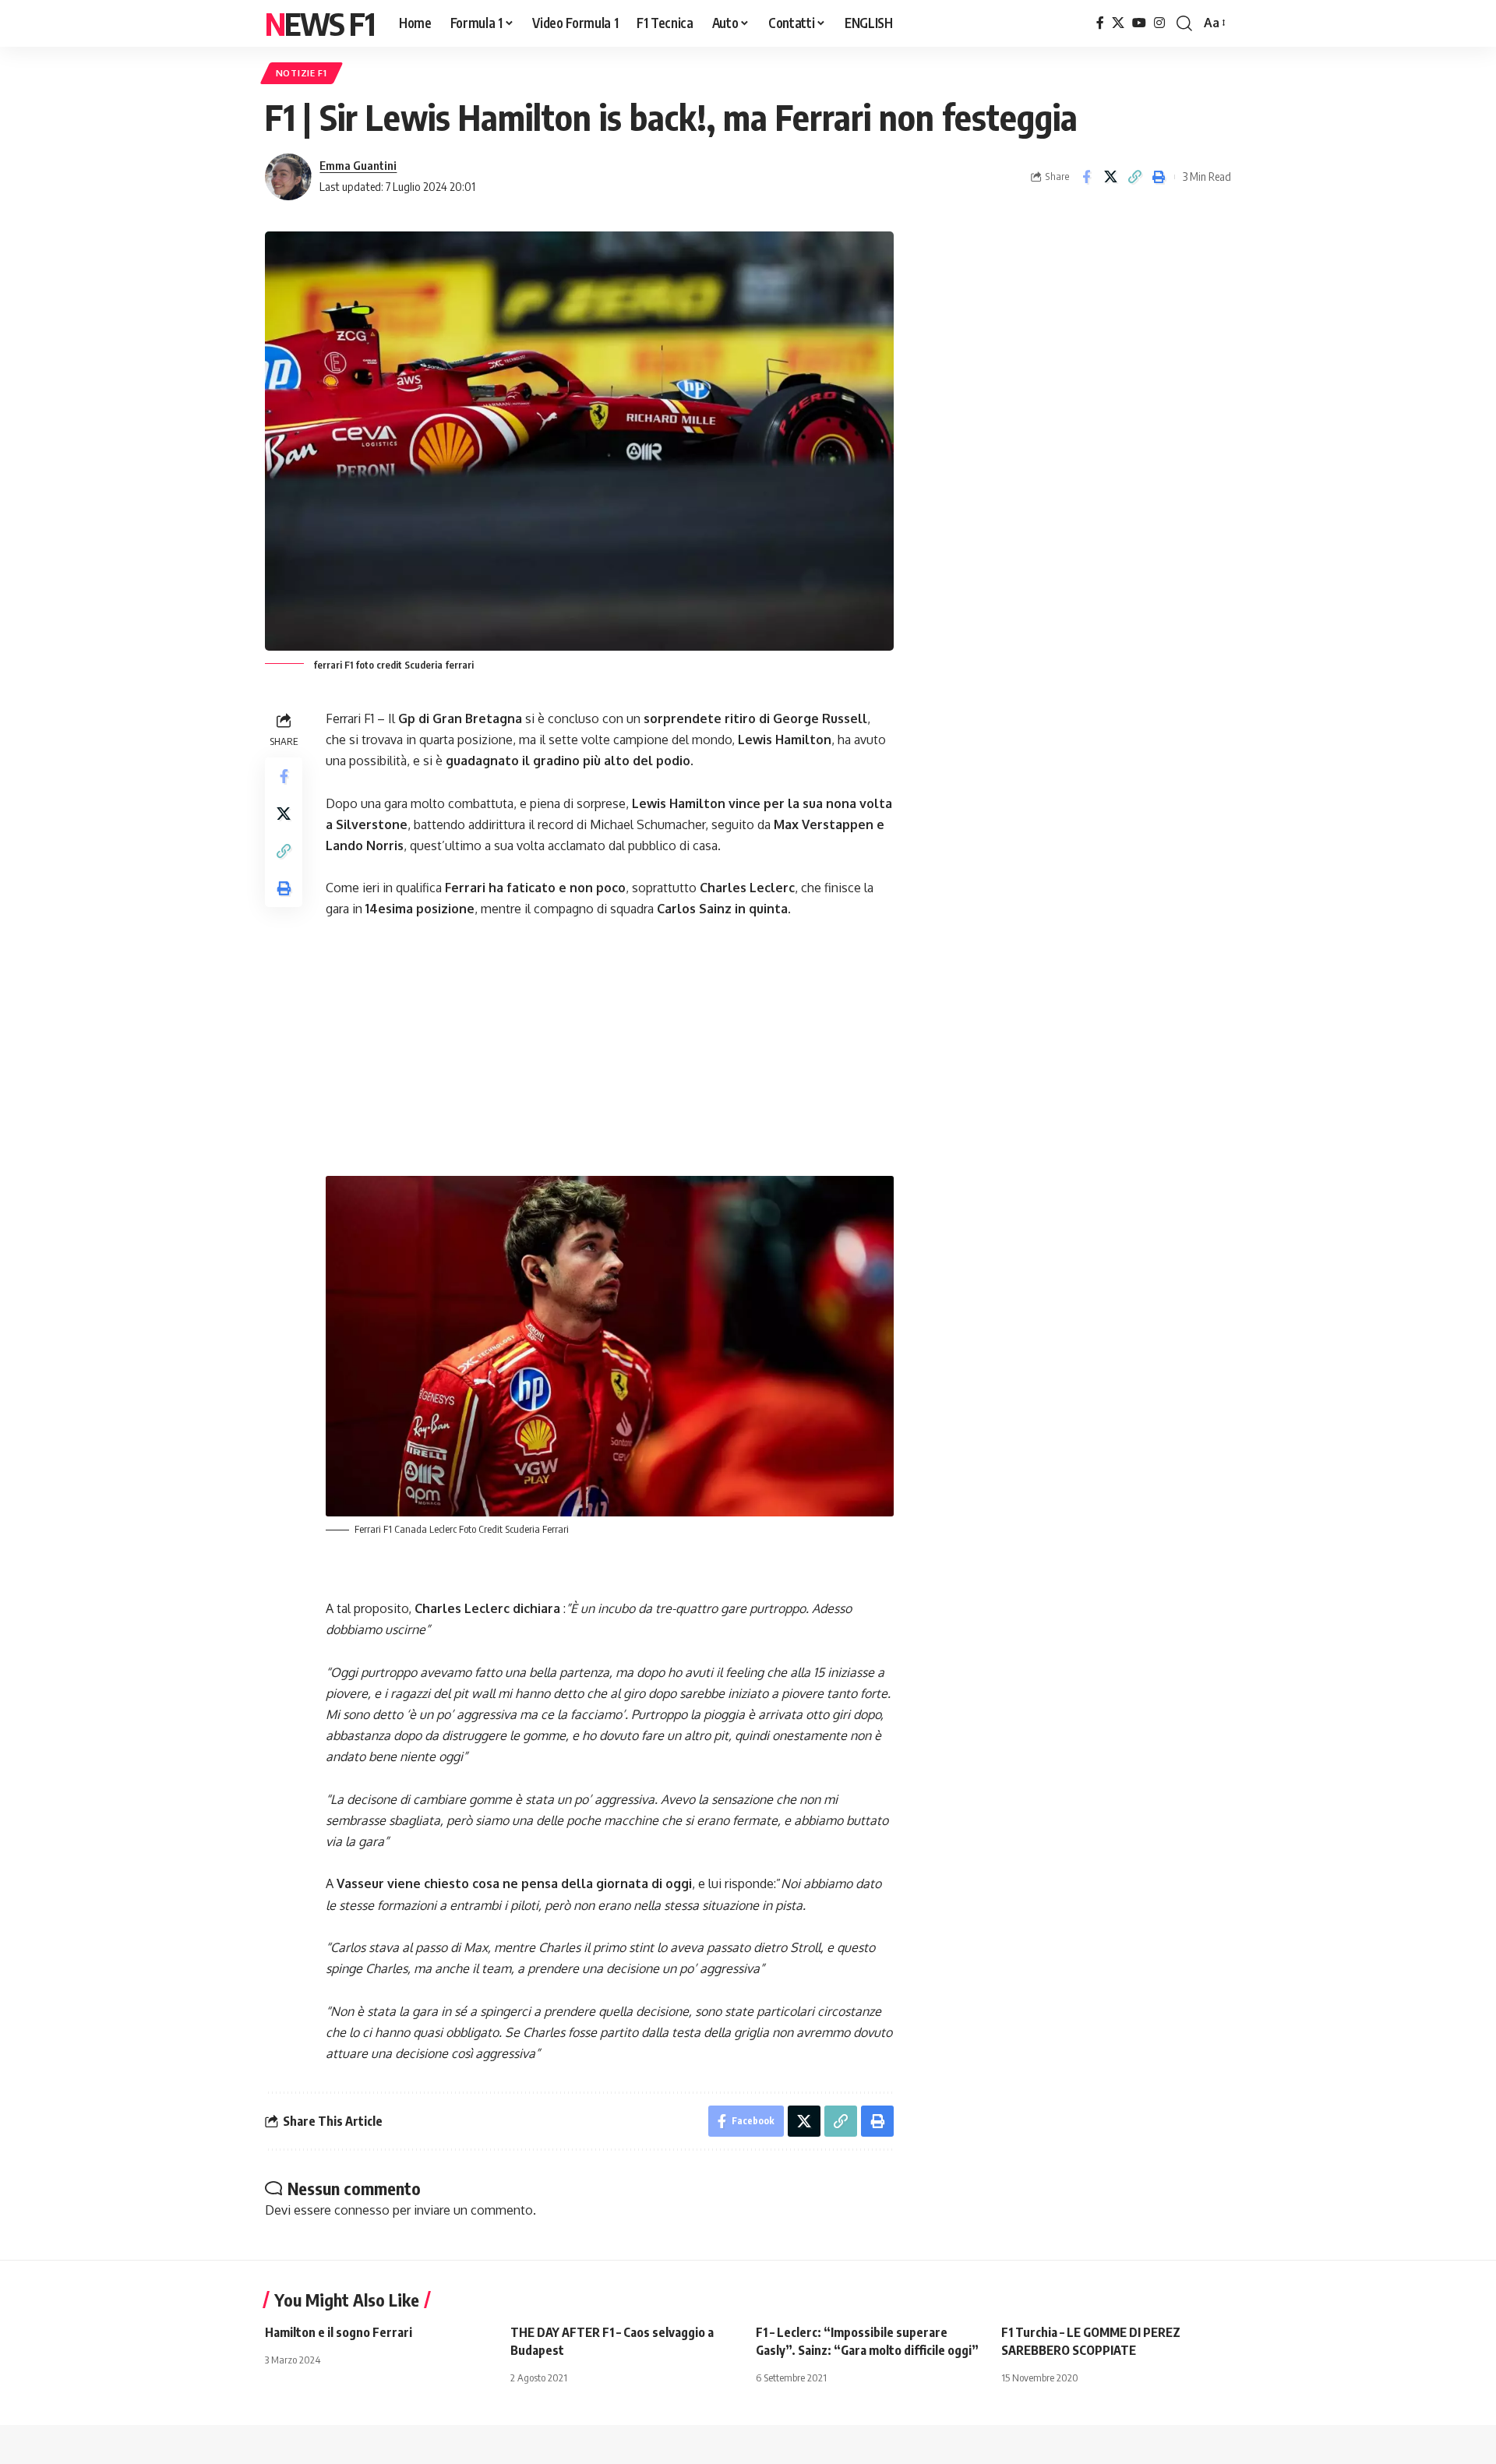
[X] (1118, 23)
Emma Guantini (358, 165)
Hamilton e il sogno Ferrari (339, 2332)
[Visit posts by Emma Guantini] (288, 177)
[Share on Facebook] (1086, 177)
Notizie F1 (302, 73)
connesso (362, 2210)
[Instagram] (1159, 23)
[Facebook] (1100, 23)
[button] (1184, 23)
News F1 (319, 23)
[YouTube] (1139, 23)
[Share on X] (1110, 177)
